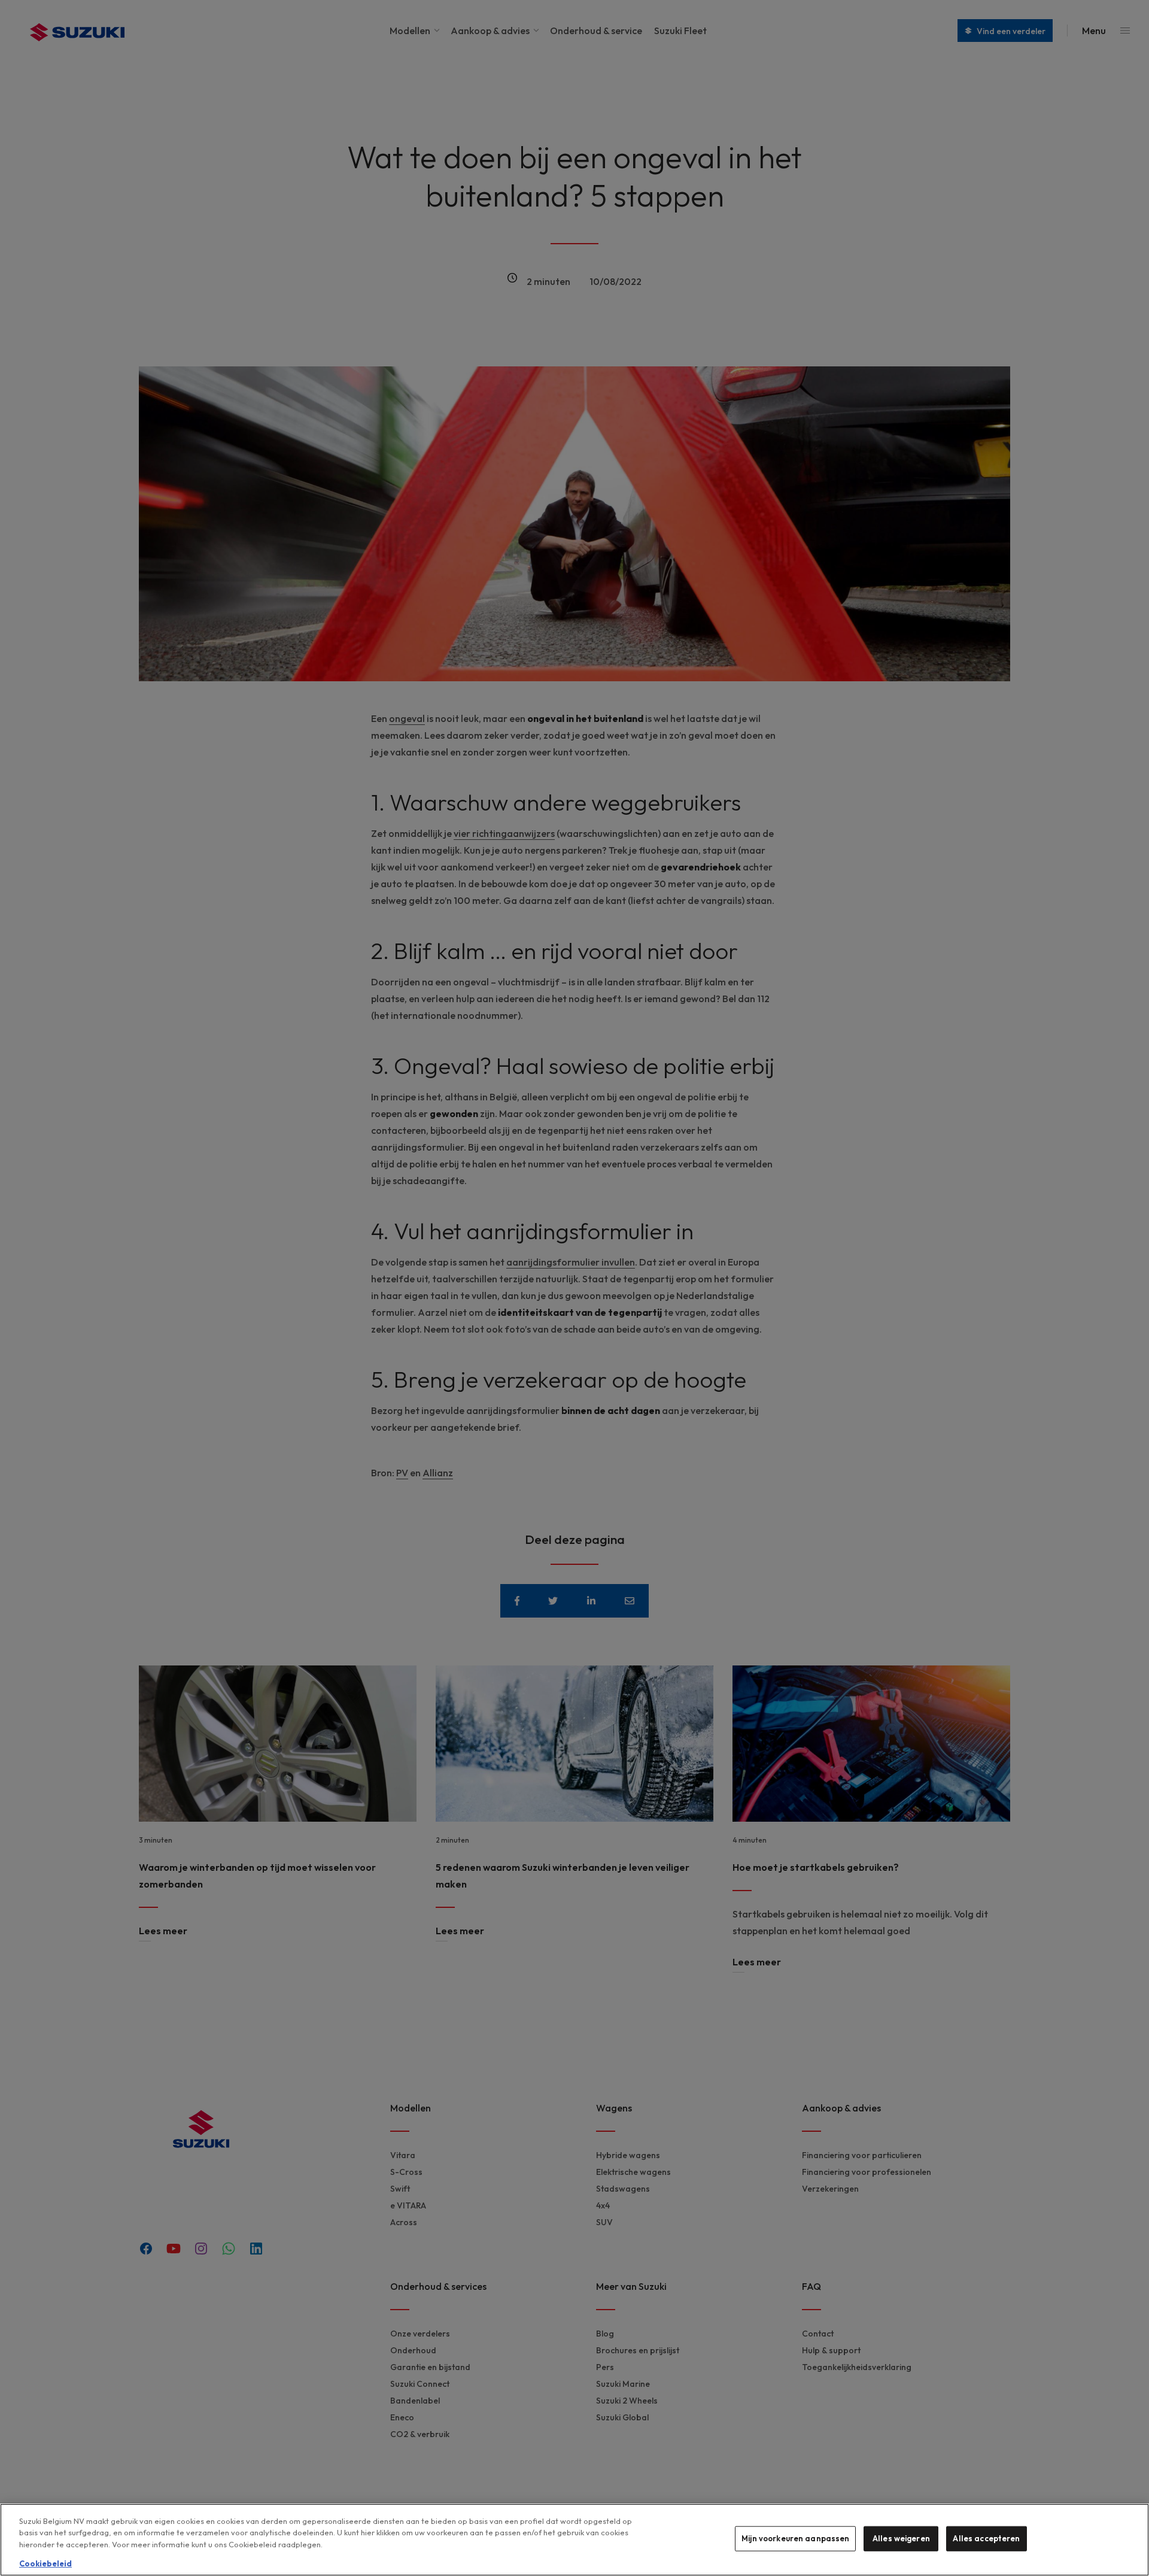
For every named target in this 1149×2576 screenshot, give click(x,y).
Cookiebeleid (45, 2563)
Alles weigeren (901, 2538)
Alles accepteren (986, 2538)
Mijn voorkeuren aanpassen (795, 2538)
